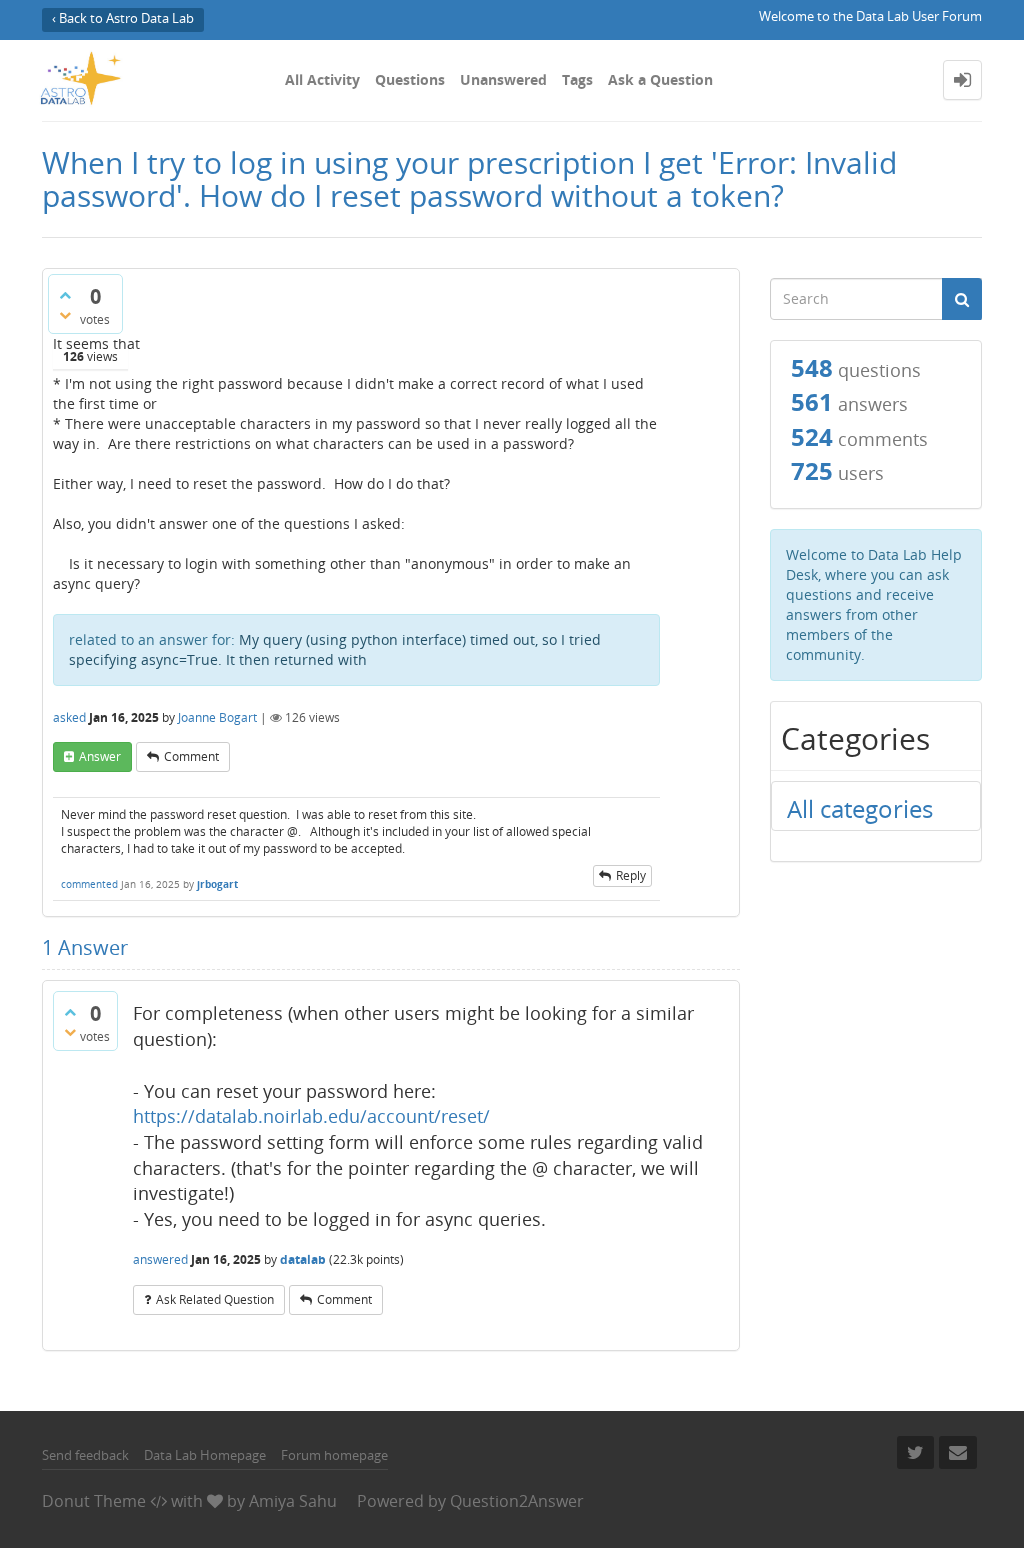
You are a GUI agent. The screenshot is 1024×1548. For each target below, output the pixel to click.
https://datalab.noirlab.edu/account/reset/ (311, 1116)
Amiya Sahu (293, 1501)
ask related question (215, 1299)
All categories (860, 808)
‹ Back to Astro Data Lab (123, 18)
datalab (303, 1259)
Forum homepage (334, 1455)
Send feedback (85, 1455)
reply (631, 875)
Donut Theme (94, 1501)
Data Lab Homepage (205, 1455)
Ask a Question (660, 79)
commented (89, 884)
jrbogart (217, 884)
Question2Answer (517, 1501)
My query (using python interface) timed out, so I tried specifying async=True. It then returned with (335, 649)
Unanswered (503, 79)
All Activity (322, 79)
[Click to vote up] (65, 295)
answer (100, 756)
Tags (577, 79)
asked (69, 717)
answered (160, 1259)
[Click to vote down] (65, 315)
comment (191, 756)
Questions (410, 79)
